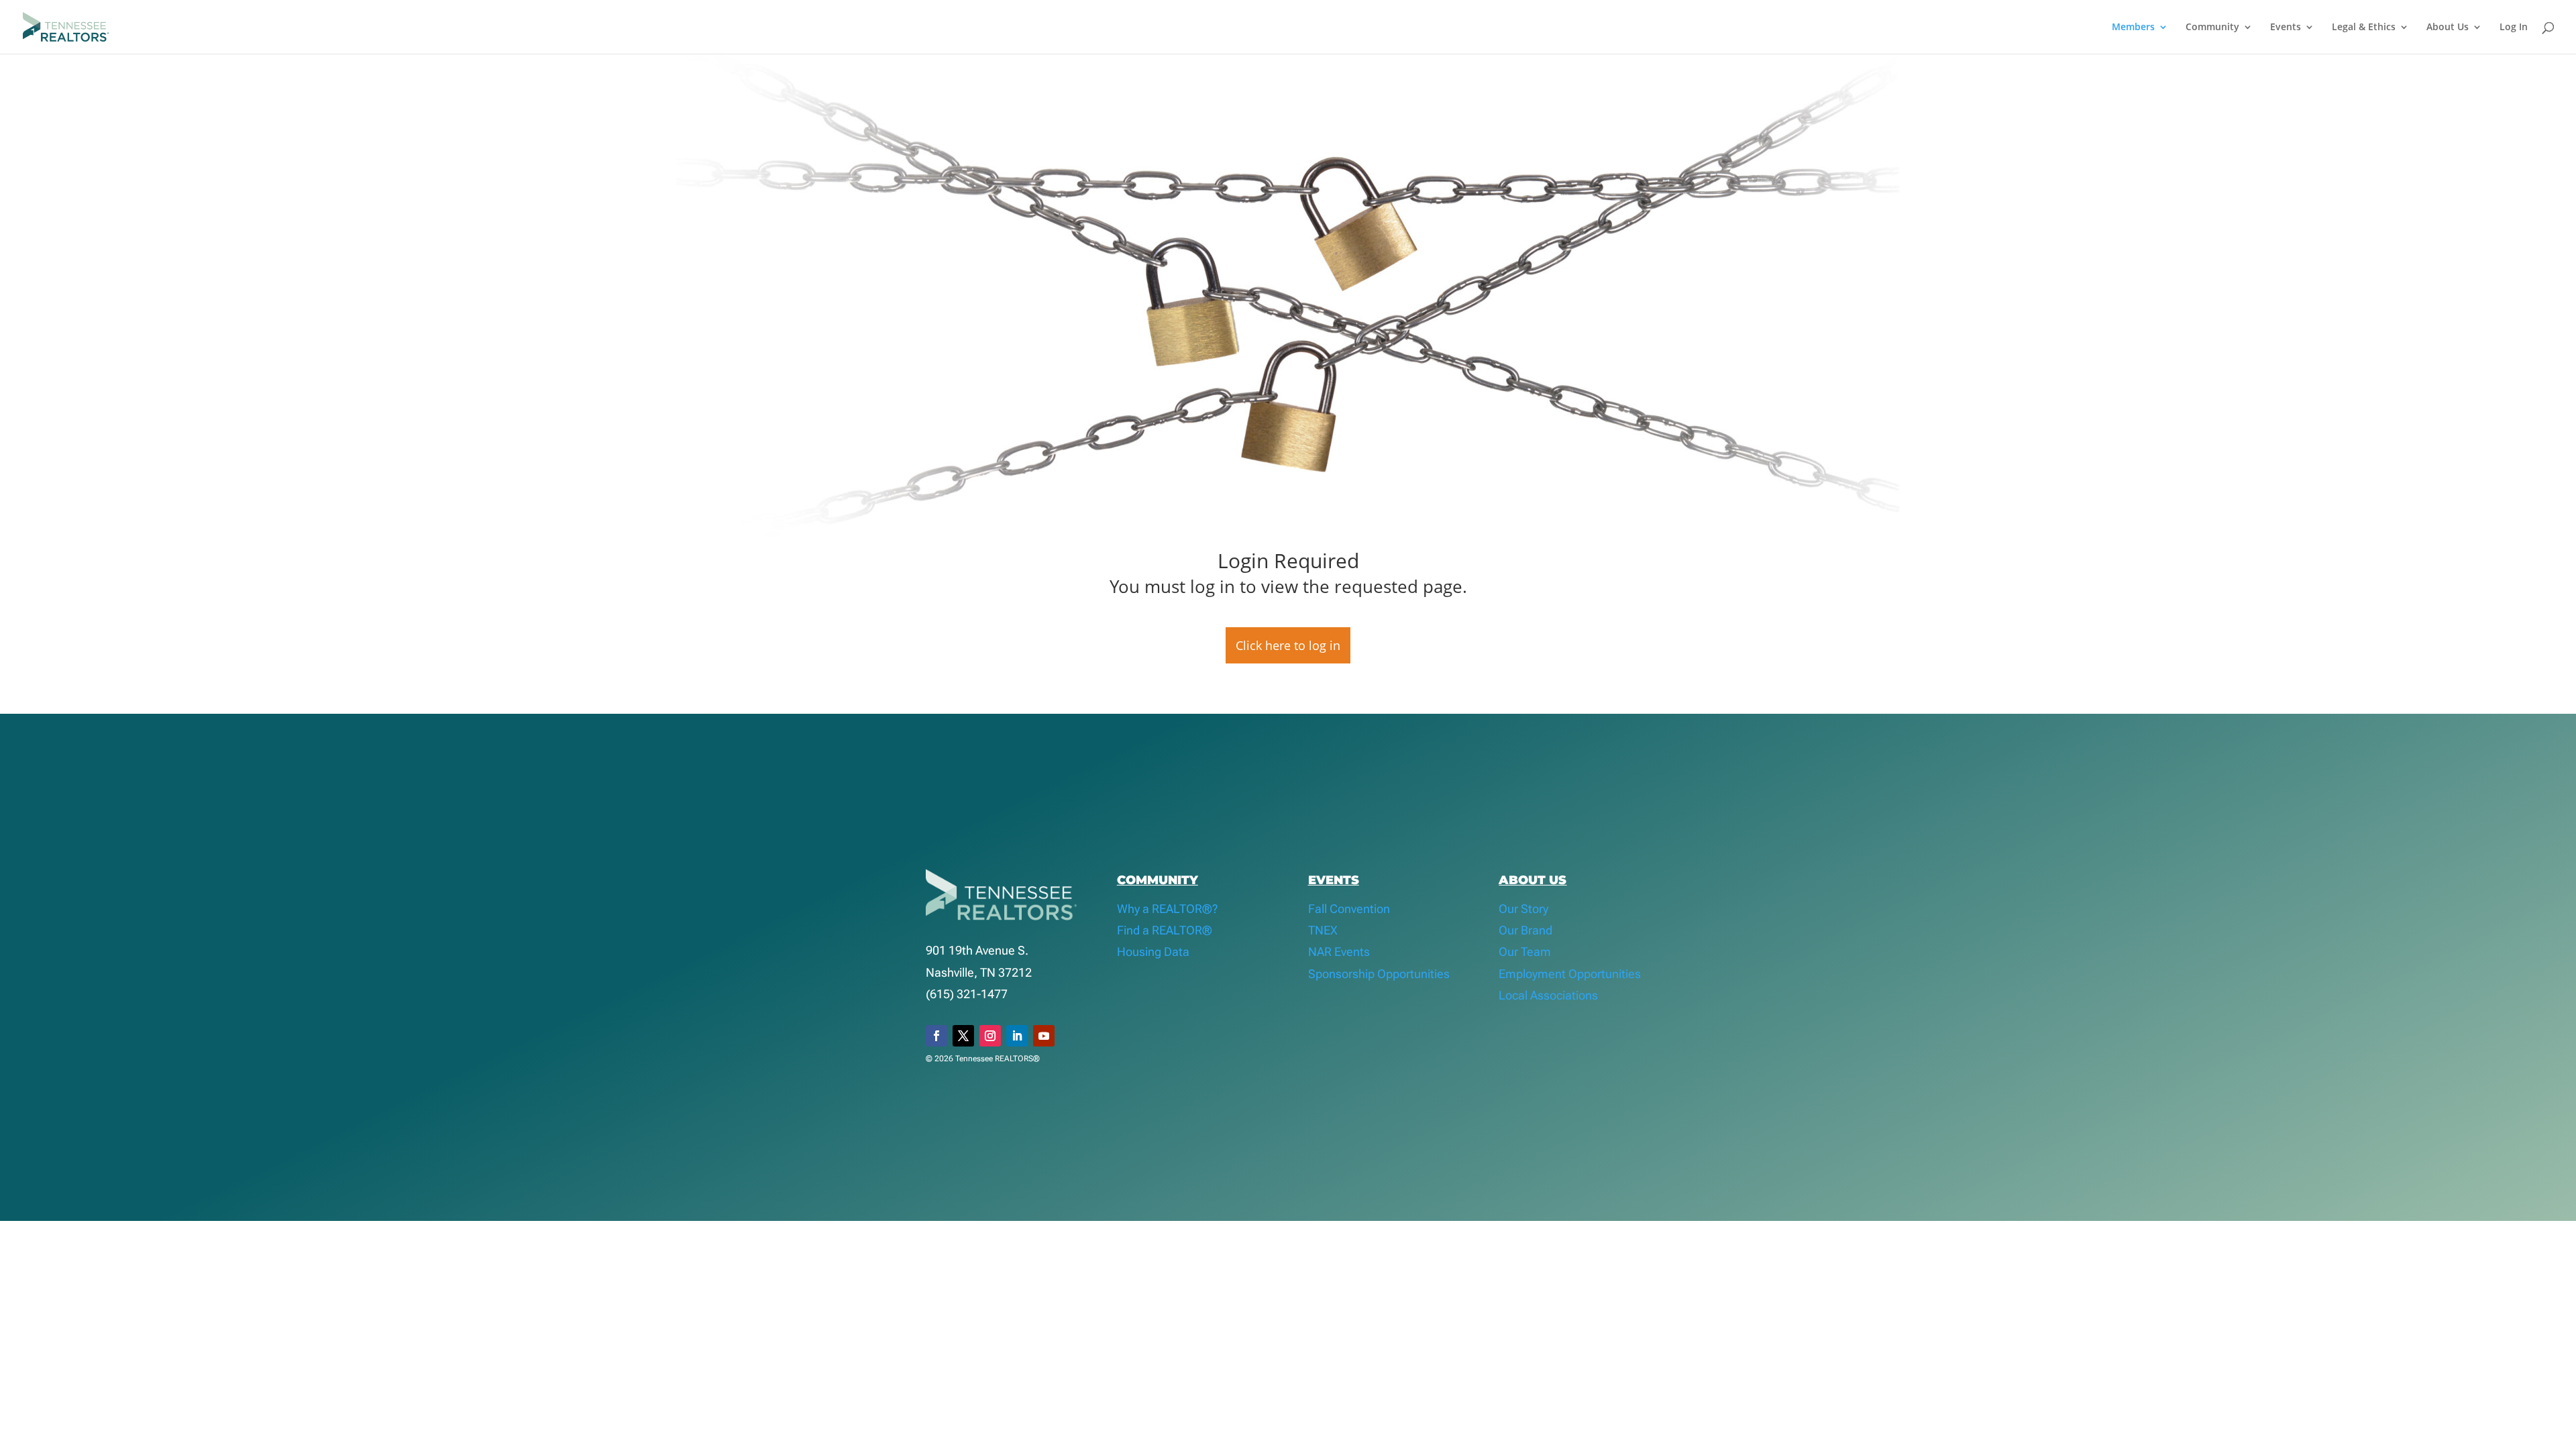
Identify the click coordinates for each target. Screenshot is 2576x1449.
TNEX (1323, 930)
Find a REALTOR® (1165, 930)
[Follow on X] (963, 1036)
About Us (2448, 28)
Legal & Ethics (2364, 28)
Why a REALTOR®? (1168, 909)
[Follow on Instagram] (990, 1036)
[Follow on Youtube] (1044, 1036)
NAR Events (1339, 952)
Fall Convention (1349, 909)
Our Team (1525, 952)
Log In (2514, 28)
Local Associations (1548, 995)
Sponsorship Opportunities (1379, 974)
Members (2133, 28)
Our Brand (1525, 930)
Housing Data (1153, 952)
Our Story (1523, 909)
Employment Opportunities (1570, 974)
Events (2286, 28)
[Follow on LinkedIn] (1017, 1036)
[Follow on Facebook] (936, 1036)
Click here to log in (1288, 645)
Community (2212, 28)
